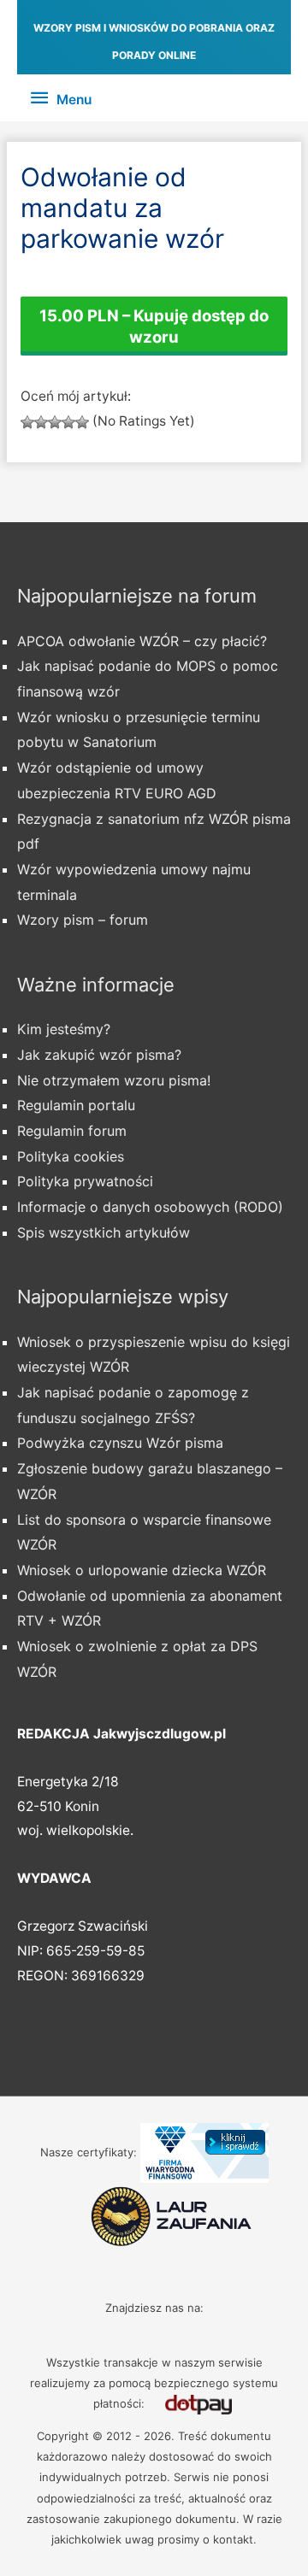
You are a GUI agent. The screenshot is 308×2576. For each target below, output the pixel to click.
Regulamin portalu (76, 1105)
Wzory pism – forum (83, 920)
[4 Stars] (68, 422)
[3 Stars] (55, 422)
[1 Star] (27, 422)
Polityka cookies (71, 1156)
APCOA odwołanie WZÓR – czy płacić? (142, 641)
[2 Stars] (41, 422)
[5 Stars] (82, 422)
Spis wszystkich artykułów (104, 1232)
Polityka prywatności (85, 1181)
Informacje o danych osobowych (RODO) (150, 1207)
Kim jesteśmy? (64, 1029)
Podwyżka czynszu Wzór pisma (120, 1443)
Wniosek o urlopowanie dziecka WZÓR (142, 1570)
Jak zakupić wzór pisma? (99, 1055)
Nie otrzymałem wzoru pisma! (114, 1080)
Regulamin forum (72, 1131)
